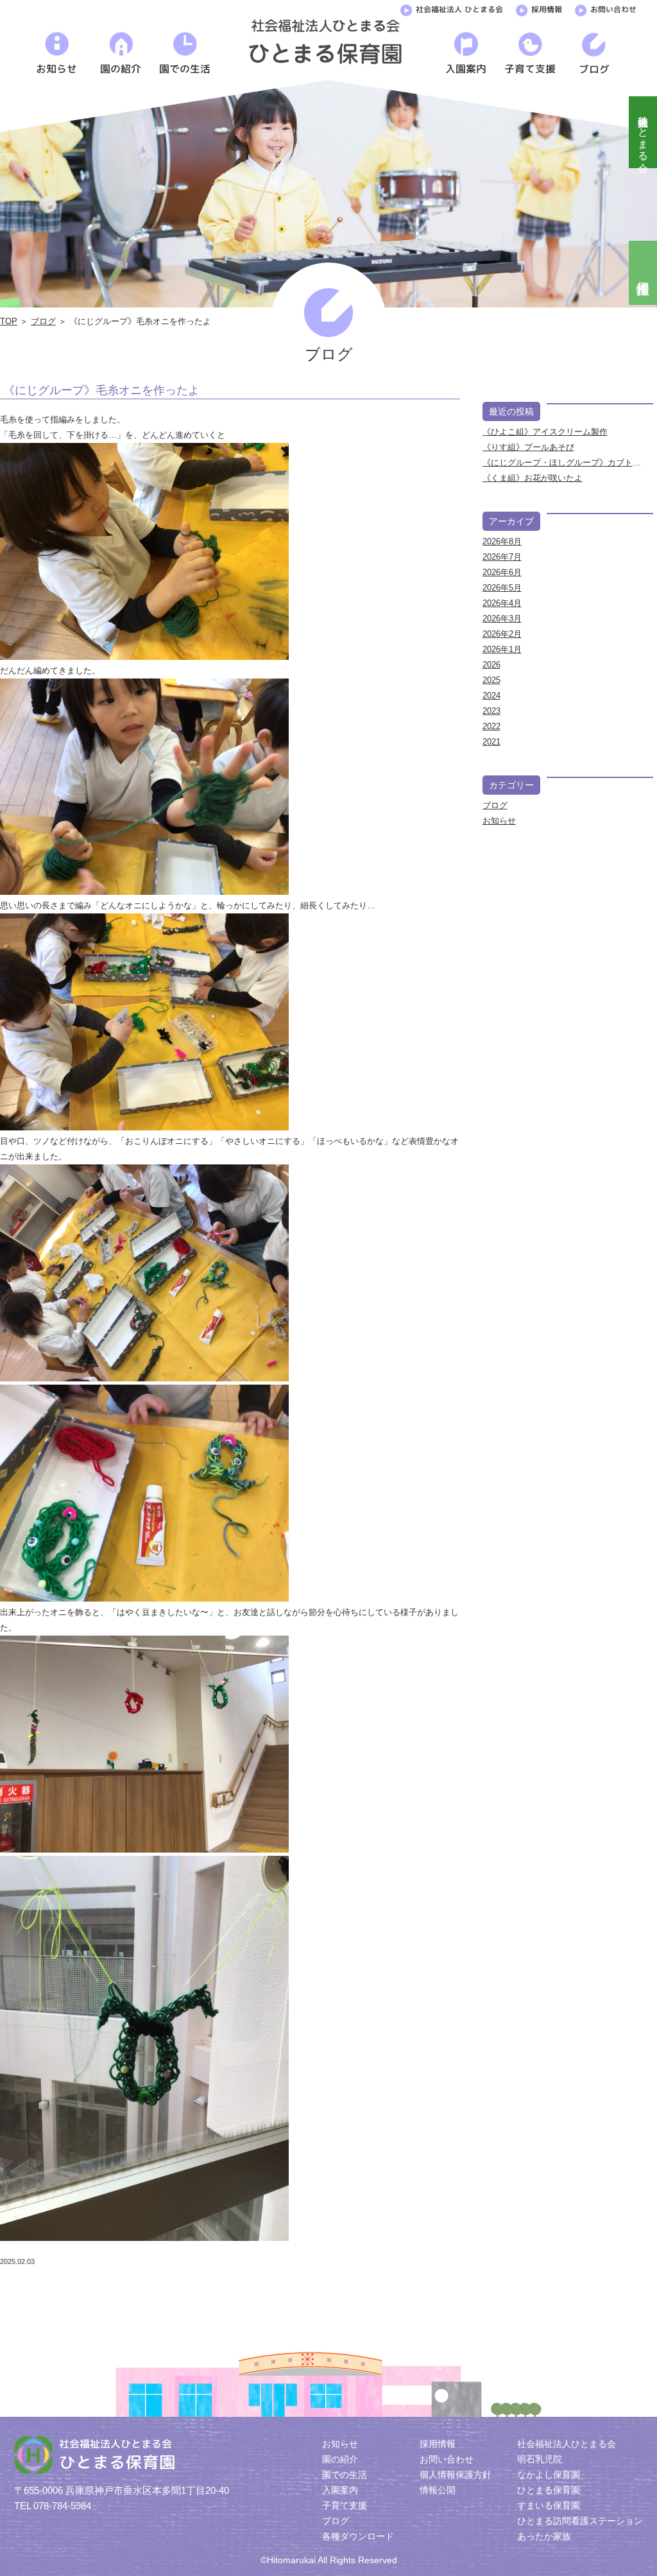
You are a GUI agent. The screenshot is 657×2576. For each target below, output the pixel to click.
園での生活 (345, 2475)
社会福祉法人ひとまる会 (643, 132)
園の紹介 (340, 2459)
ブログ (43, 321)
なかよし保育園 (549, 2475)
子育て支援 (345, 2505)
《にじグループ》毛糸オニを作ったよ (101, 390)
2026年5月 (502, 588)
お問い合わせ (613, 9)
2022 (491, 726)
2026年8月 (502, 541)
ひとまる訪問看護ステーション (580, 2521)
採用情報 (547, 9)
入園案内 (340, 2490)
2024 (491, 696)
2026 (491, 665)
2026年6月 (502, 572)
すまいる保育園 (549, 2505)
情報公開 (438, 2490)
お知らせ (499, 821)
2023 (491, 711)
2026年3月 (502, 618)
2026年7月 (502, 557)
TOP (9, 321)
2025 (491, 680)
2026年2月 (502, 634)
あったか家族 (544, 2536)
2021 (491, 742)
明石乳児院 (540, 2459)
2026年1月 (502, 649)
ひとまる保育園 (549, 2490)
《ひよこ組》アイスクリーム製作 (545, 432)
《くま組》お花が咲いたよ (533, 478)
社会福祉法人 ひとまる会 (459, 9)
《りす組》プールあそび (528, 447)
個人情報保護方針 (456, 2475)
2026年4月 (502, 603)
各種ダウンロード (358, 2536)
